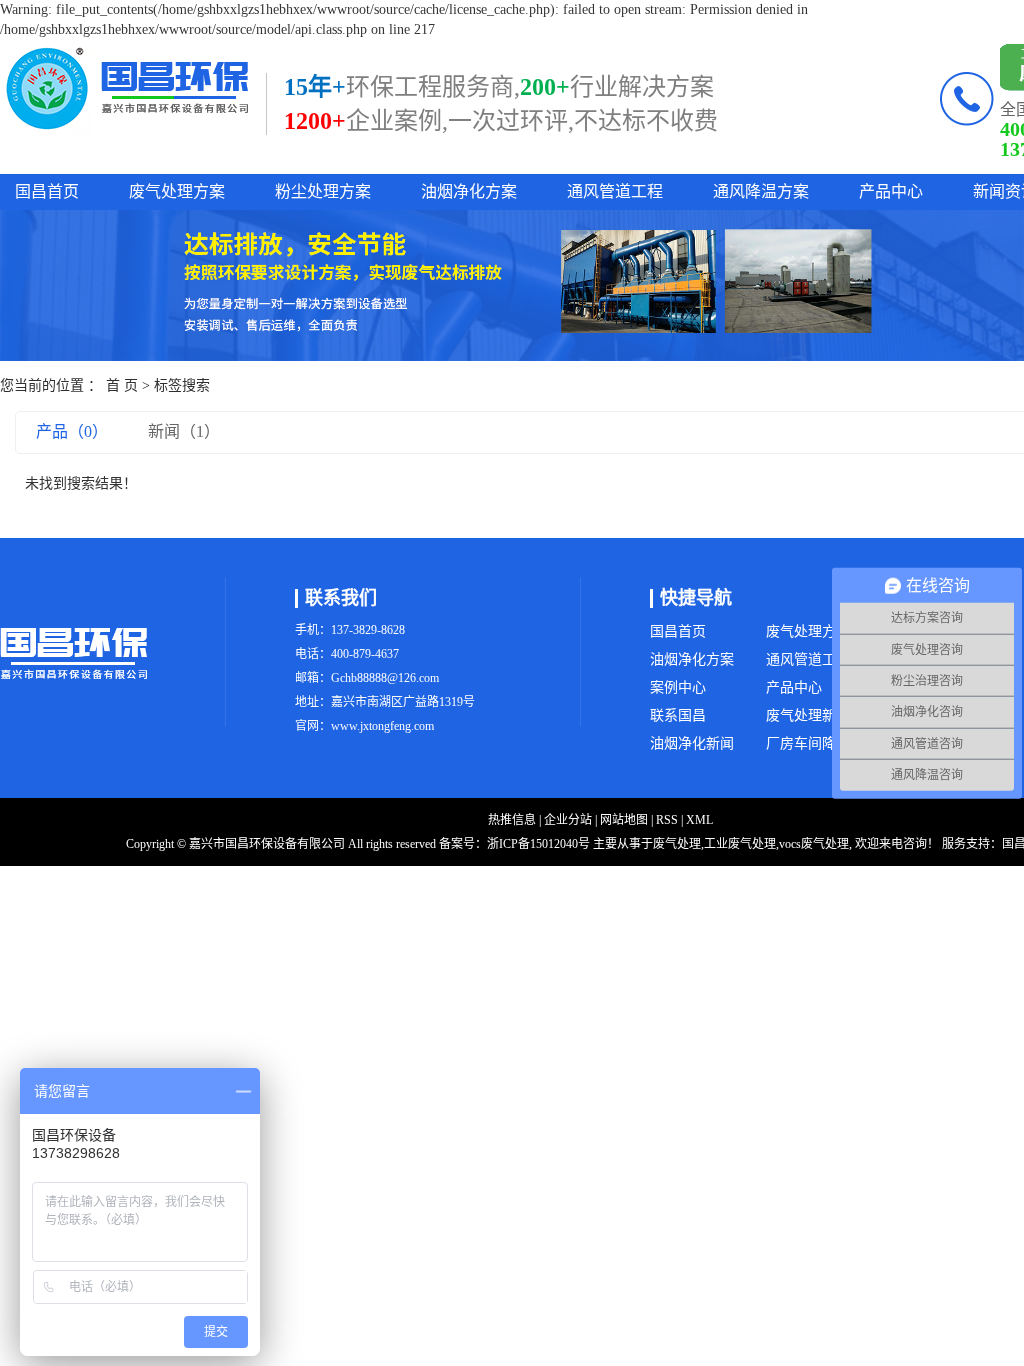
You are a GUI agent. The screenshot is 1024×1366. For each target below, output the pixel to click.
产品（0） (72, 431)
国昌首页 (47, 191)
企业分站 (568, 820)
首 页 (122, 385)
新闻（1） (184, 431)
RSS (667, 820)
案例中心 (678, 687)
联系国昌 (678, 715)
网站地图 (624, 820)
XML (699, 820)
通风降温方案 (761, 191)
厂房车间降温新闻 (822, 743)
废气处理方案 (177, 191)
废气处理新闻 (808, 715)
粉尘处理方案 (323, 191)
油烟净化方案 (469, 191)
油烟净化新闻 (692, 743)
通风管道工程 (615, 191)
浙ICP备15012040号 (538, 844)
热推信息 (512, 820)
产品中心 (891, 191)
